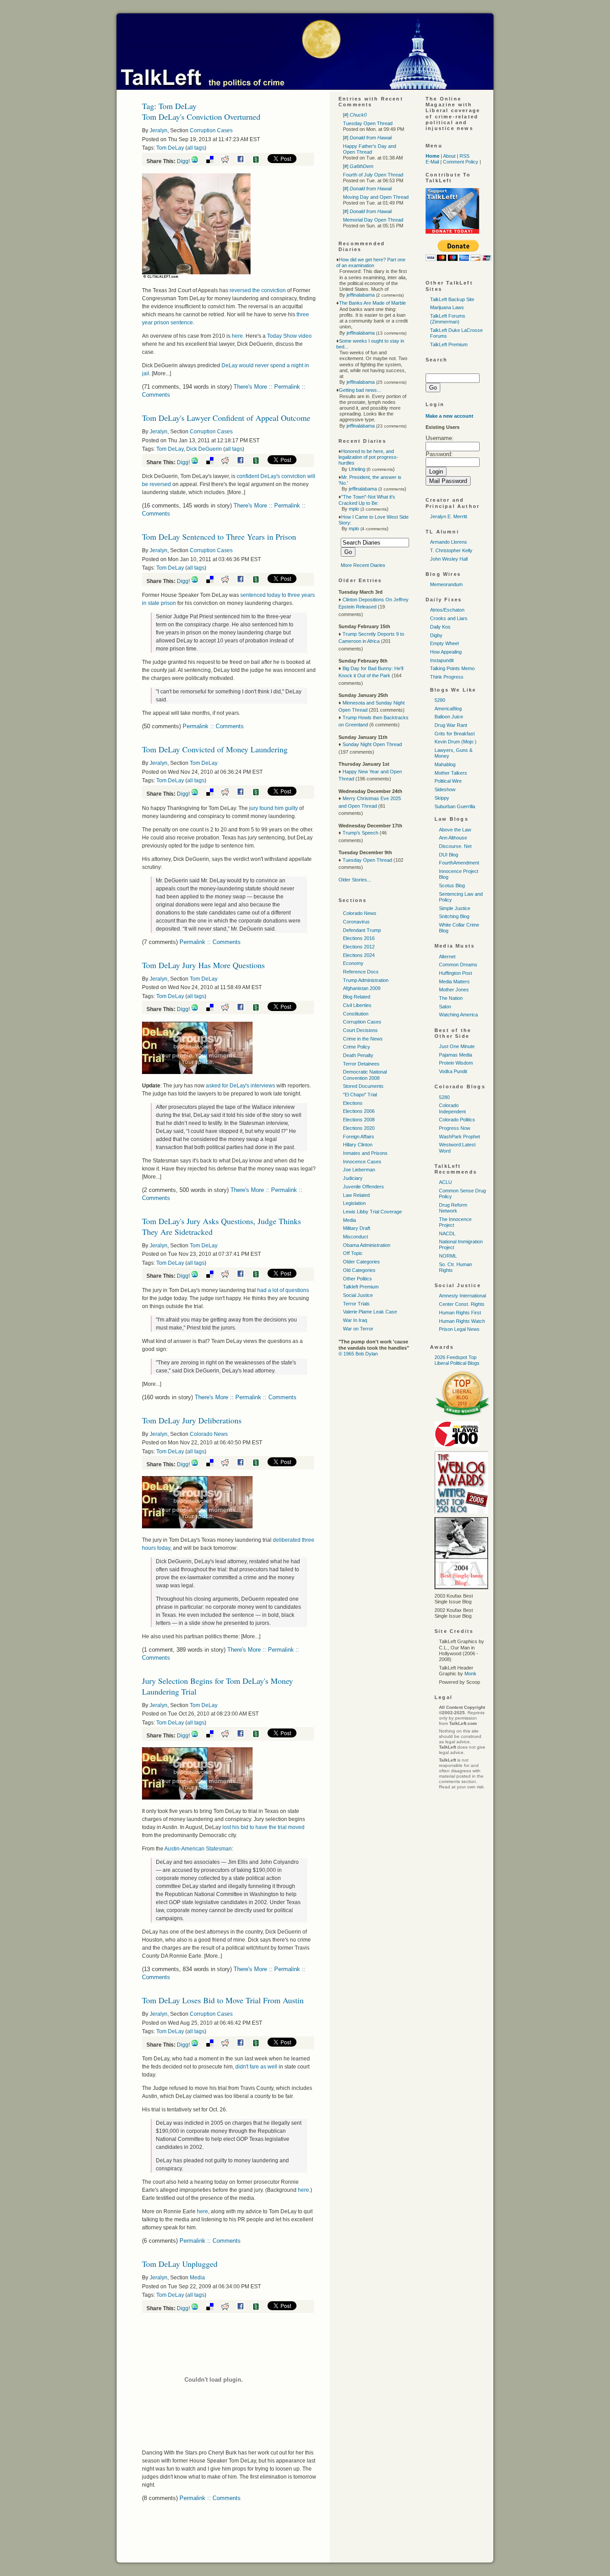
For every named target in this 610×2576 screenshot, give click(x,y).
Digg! (183, 161)
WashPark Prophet (460, 1137)
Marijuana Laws (447, 307)
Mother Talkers (451, 773)
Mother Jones (454, 990)
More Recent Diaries (363, 565)
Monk (470, 1674)
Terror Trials (356, 1304)
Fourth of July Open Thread (373, 175)
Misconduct (355, 1237)
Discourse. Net (455, 846)
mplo (354, 509)
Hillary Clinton (358, 1145)
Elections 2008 (359, 1120)
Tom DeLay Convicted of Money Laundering (215, 749)
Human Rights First (460, 1313)
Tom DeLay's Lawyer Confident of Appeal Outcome (226, 418)
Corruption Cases (211, 130)
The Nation (451, 998)
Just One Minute (457, 1046)
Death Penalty (358, 1055)
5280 (440, 700)
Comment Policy (461, 162)
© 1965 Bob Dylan (358, 1354)
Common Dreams (458, 965)
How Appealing (446, 652)
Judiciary (353, 1178)
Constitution (356, 1014)
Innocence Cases (362, 1162)
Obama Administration (367, 1245)
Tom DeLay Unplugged (180, 2264)
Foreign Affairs (359, 1137)
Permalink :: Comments (213, 726)
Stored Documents (363, 1086)
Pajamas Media (455, 1055)
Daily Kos (440, 627)
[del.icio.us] (213, 161)
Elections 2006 (359, 1111)
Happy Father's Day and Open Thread (370, 149)
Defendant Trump (362, 930)
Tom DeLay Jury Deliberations (192, 1420)
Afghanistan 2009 (362, 988)
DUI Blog (449, 855)
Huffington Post (455, 973)
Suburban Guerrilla (455, 806)
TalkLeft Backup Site (452, 299)
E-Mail (432, 162)
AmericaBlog (448, 709)
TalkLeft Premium (449, 344)
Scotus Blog (452, 885)
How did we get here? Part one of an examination (371, 262)
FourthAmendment (459, 863)
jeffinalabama (361, 295)
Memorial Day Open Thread (373, 220)
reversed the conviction (258, 290)
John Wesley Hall (449, 559)
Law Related (356, 1195)
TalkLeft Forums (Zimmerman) (448, 319)
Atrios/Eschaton (447, 610)
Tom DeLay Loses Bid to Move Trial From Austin (223, 2000)
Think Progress (447, 677)
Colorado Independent (452, 1108)
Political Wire (448, 781)
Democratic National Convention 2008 (365, 1075)
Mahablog (445, 764)
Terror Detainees (361, 1064)
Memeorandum (446, 584)
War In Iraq (355, 1320)
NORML (448, 1256)
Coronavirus (356, 922)
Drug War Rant (451, 725)
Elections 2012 (359, 947)
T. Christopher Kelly (451, 550)
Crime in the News (363, 1039)
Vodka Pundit (453, 1071)
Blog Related (357, 997)
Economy (353, 963)
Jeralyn (159, 130)
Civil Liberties (357, 1005)
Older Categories (361, 1262)
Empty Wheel (444, 643)
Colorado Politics (457, 1120)
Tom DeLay (170, 148)
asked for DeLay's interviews (240, 1086)
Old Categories (359, 1270)
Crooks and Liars (449, 618)
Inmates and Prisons (365, 1153)
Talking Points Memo (452, 668)
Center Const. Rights (462, 1304)
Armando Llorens (449, 542)
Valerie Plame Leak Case (370, 1312)
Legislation (354, 1203)
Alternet (447, 957)
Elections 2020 (359, 1128)
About (449, 156)
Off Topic (353, 1253)
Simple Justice (455, 908)
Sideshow (445, 789)
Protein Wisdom (456, 1063)
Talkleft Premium (361, 1287)
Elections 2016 (359, 938)
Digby (436, 635)
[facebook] (244, 161)
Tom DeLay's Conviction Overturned (201, 117)
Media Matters (454, 982)
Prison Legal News (459, 1329)
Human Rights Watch (462, 1321)
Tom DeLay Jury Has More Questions (203, 965)
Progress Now (455, 1128)
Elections (353, 1103)
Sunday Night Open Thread (372, 744)
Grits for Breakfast (455, 734)
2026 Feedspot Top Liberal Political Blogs (457, 1360)
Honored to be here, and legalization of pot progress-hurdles (368, 457)
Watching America (458, 1015)
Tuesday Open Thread (368, 123)
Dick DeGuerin (204, 449)
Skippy (442, 798)
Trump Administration (366, 980)
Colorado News (209, 1434)
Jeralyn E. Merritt (449, 516)
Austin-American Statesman (198, 1849)
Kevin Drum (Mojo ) (455, 742)
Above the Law (455, 830)
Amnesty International (462, 1296)
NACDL (447, 1233)
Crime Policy (357, 1047)
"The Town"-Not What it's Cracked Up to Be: (367, 500)
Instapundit (442, 660)
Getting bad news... (360, 390)
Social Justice (358, 1295)
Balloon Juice (449, 717)
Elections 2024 (359, 955)
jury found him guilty (274, 808)
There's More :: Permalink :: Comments (246, 1397)
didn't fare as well (257, 2067)
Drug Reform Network (453, 1208)
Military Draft (357, 1228)
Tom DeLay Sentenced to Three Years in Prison (219, 537)
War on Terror (358, 1329)
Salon (445, 1007)
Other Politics (357, 1279)
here (237, 336)
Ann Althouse (453, 838)
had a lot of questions (283, 1290)
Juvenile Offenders (363, 1187)
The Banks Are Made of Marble (372, 303)
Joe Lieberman (359, 1170)
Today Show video (289, 336)
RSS (464, 156)
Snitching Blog (454, 916)
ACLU (445, 1182)
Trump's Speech (360, 833)
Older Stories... (355, 880)
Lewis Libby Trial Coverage (372, 1212)
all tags (196, 148)
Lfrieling (357, 469)
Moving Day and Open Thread (376, 197)
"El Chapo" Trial (360, 1095)
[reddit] (228, 161)
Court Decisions (360, 1030)
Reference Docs (361, 972)
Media (197, 2278)
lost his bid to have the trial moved (263, 1827)
